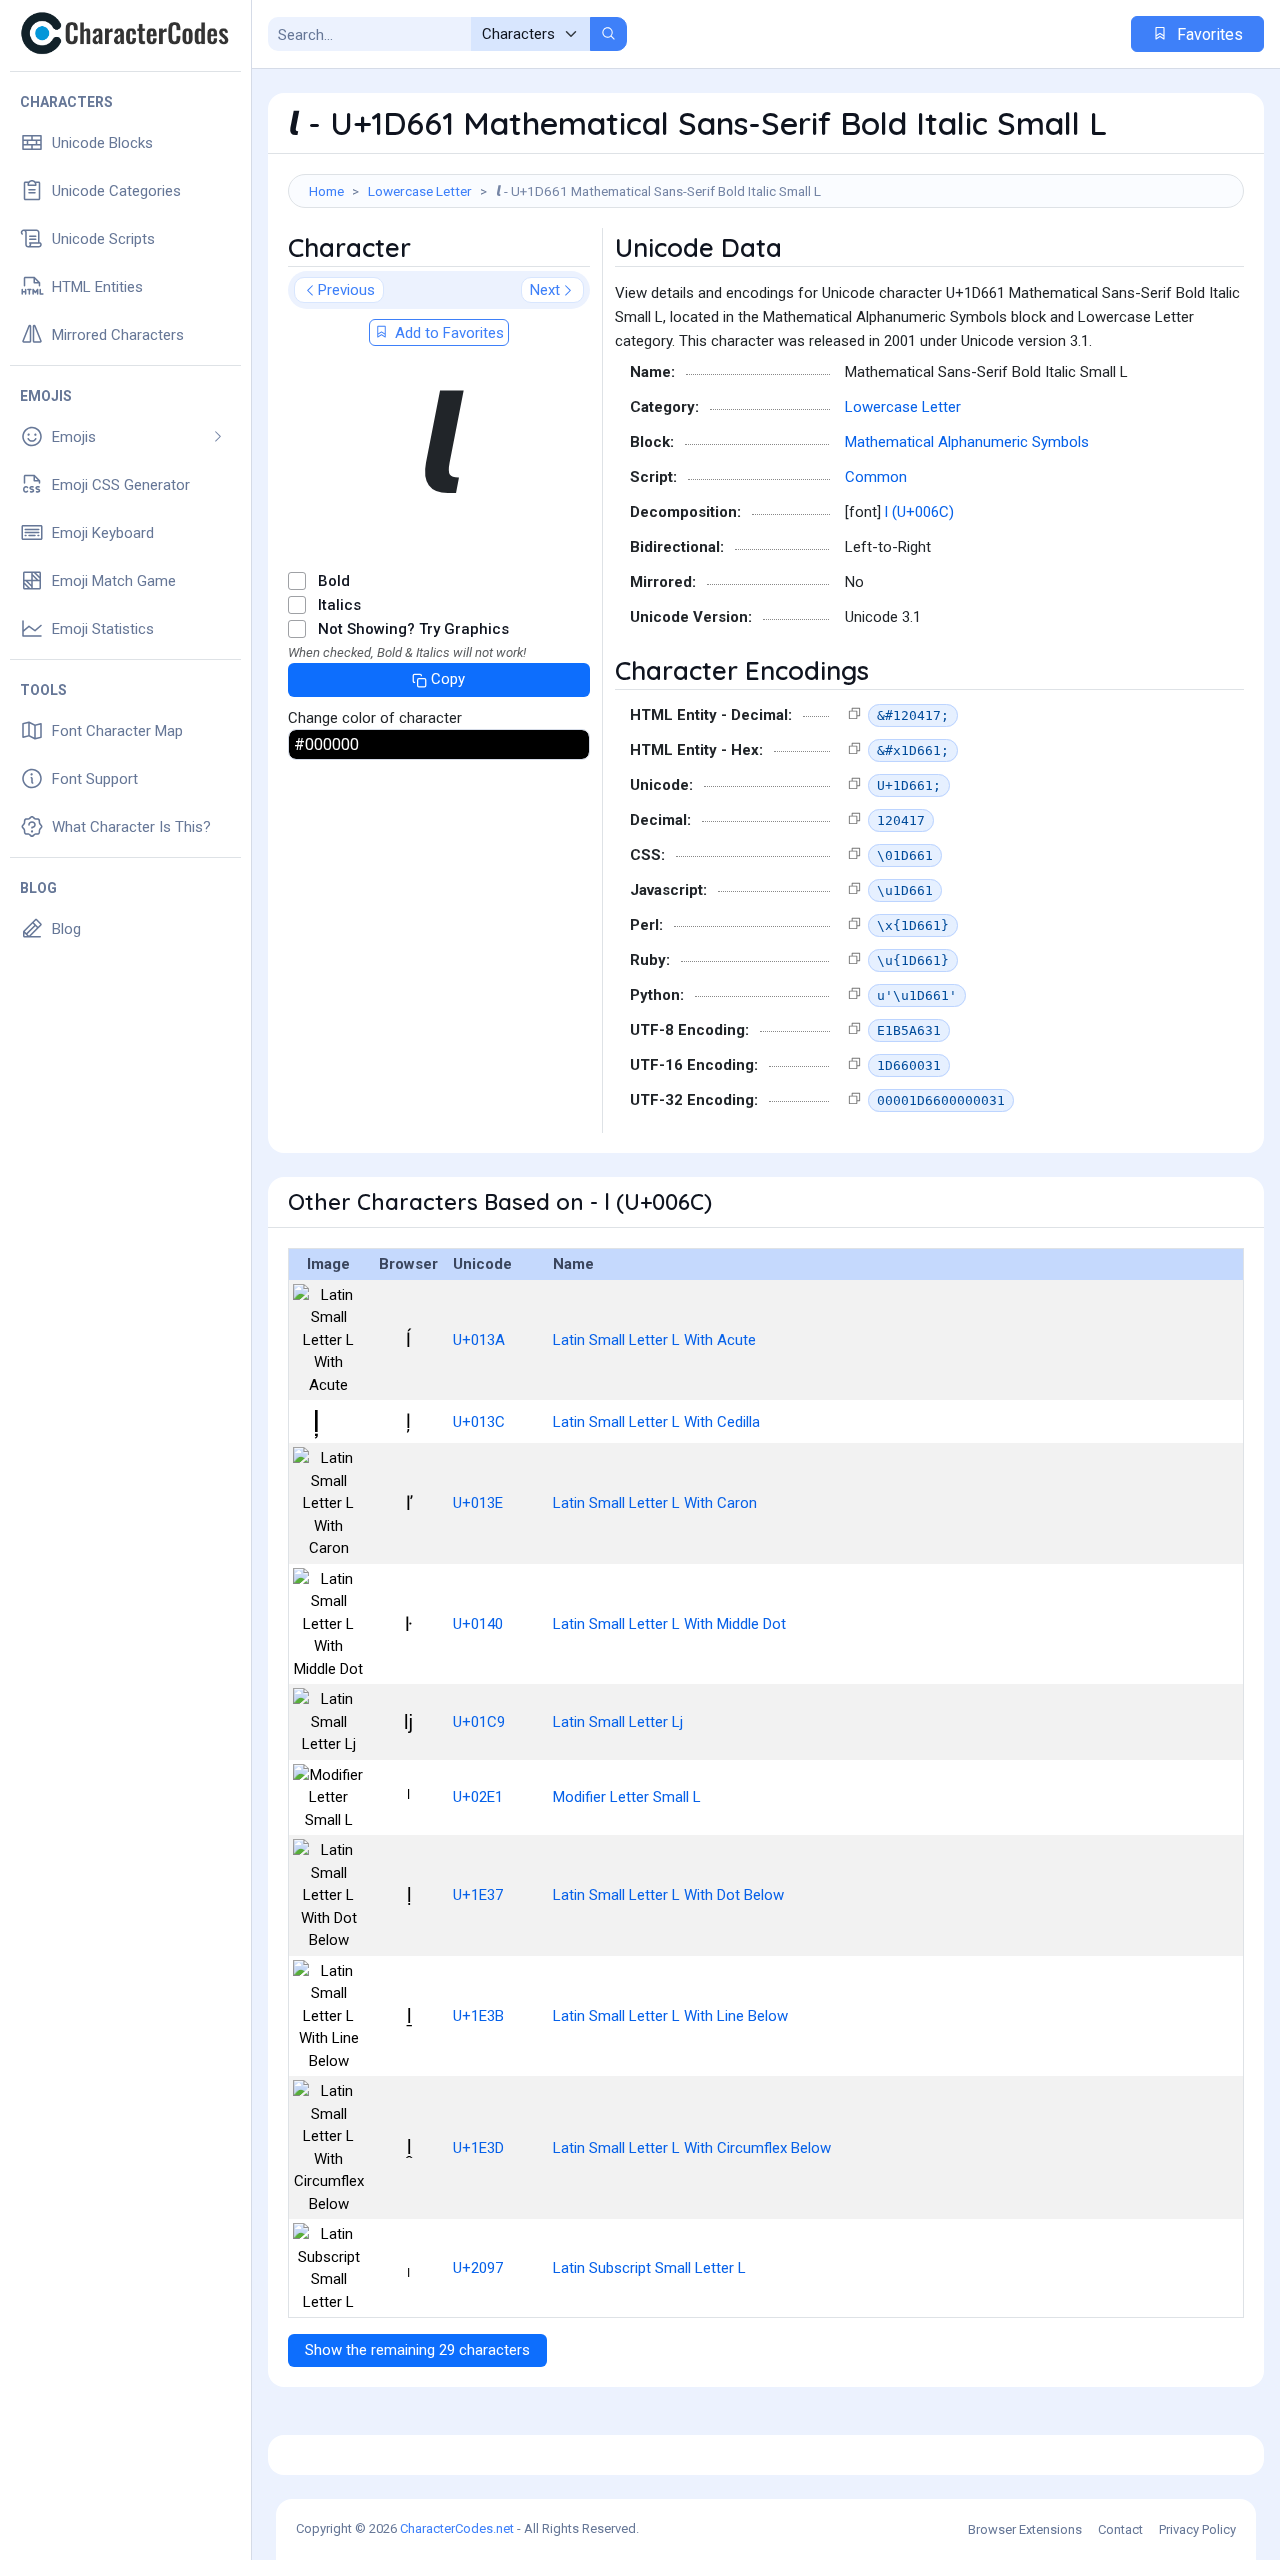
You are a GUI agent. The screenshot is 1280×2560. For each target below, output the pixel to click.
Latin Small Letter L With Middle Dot (669, 1624)
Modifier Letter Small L (627, 1797)
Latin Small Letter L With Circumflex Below (692, 2148)
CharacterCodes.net (457, 2528)
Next (545, 290)
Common (876, 477)
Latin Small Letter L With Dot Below (668, 1895)
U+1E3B (478, 2016)
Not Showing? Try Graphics (413, 629)
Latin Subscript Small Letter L (649, 2268)
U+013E (478, 1503)
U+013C (479, 1422)
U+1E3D (478, 2148)
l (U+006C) (919, 512)
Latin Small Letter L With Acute (654, 1340)
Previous (346, 290)
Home (326, 191)
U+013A (479, 1340)
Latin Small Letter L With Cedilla (656, 1422)
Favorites (1208, 34)
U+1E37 (478, 1895)
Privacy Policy (1197, 2529)
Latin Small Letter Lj (618, 1722)
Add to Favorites (447, 333)
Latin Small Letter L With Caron (655, 1503)
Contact (1120, 2529)
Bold (334, 581)
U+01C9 (479, 1722)
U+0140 (478, 1624)
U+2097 (478, 2268)
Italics (339, 605)
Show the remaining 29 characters (417, 2350)
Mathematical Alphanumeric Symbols (967, 442)
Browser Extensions (1025, 2529)
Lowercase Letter (420, 191)
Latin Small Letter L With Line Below (670, 2016)
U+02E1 (478, 1797)
